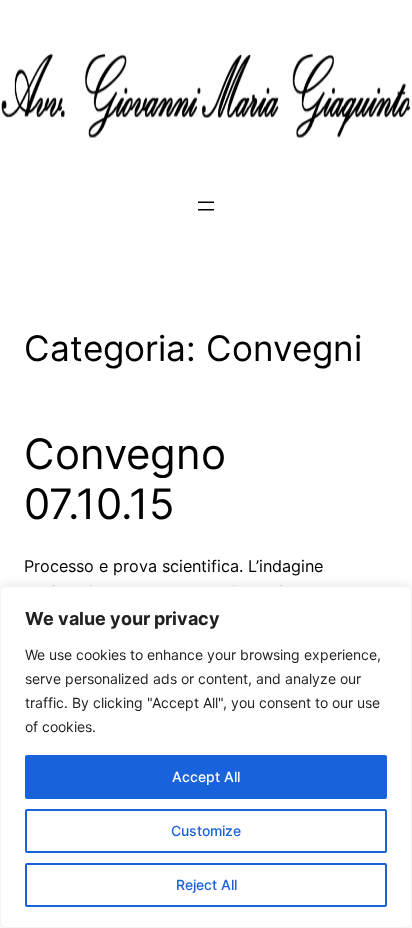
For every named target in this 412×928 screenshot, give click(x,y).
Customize (206, 830)
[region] (206, 757)
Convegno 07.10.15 (125, 479)
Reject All (206, 884)
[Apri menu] (206, 206)
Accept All (206, 776)
